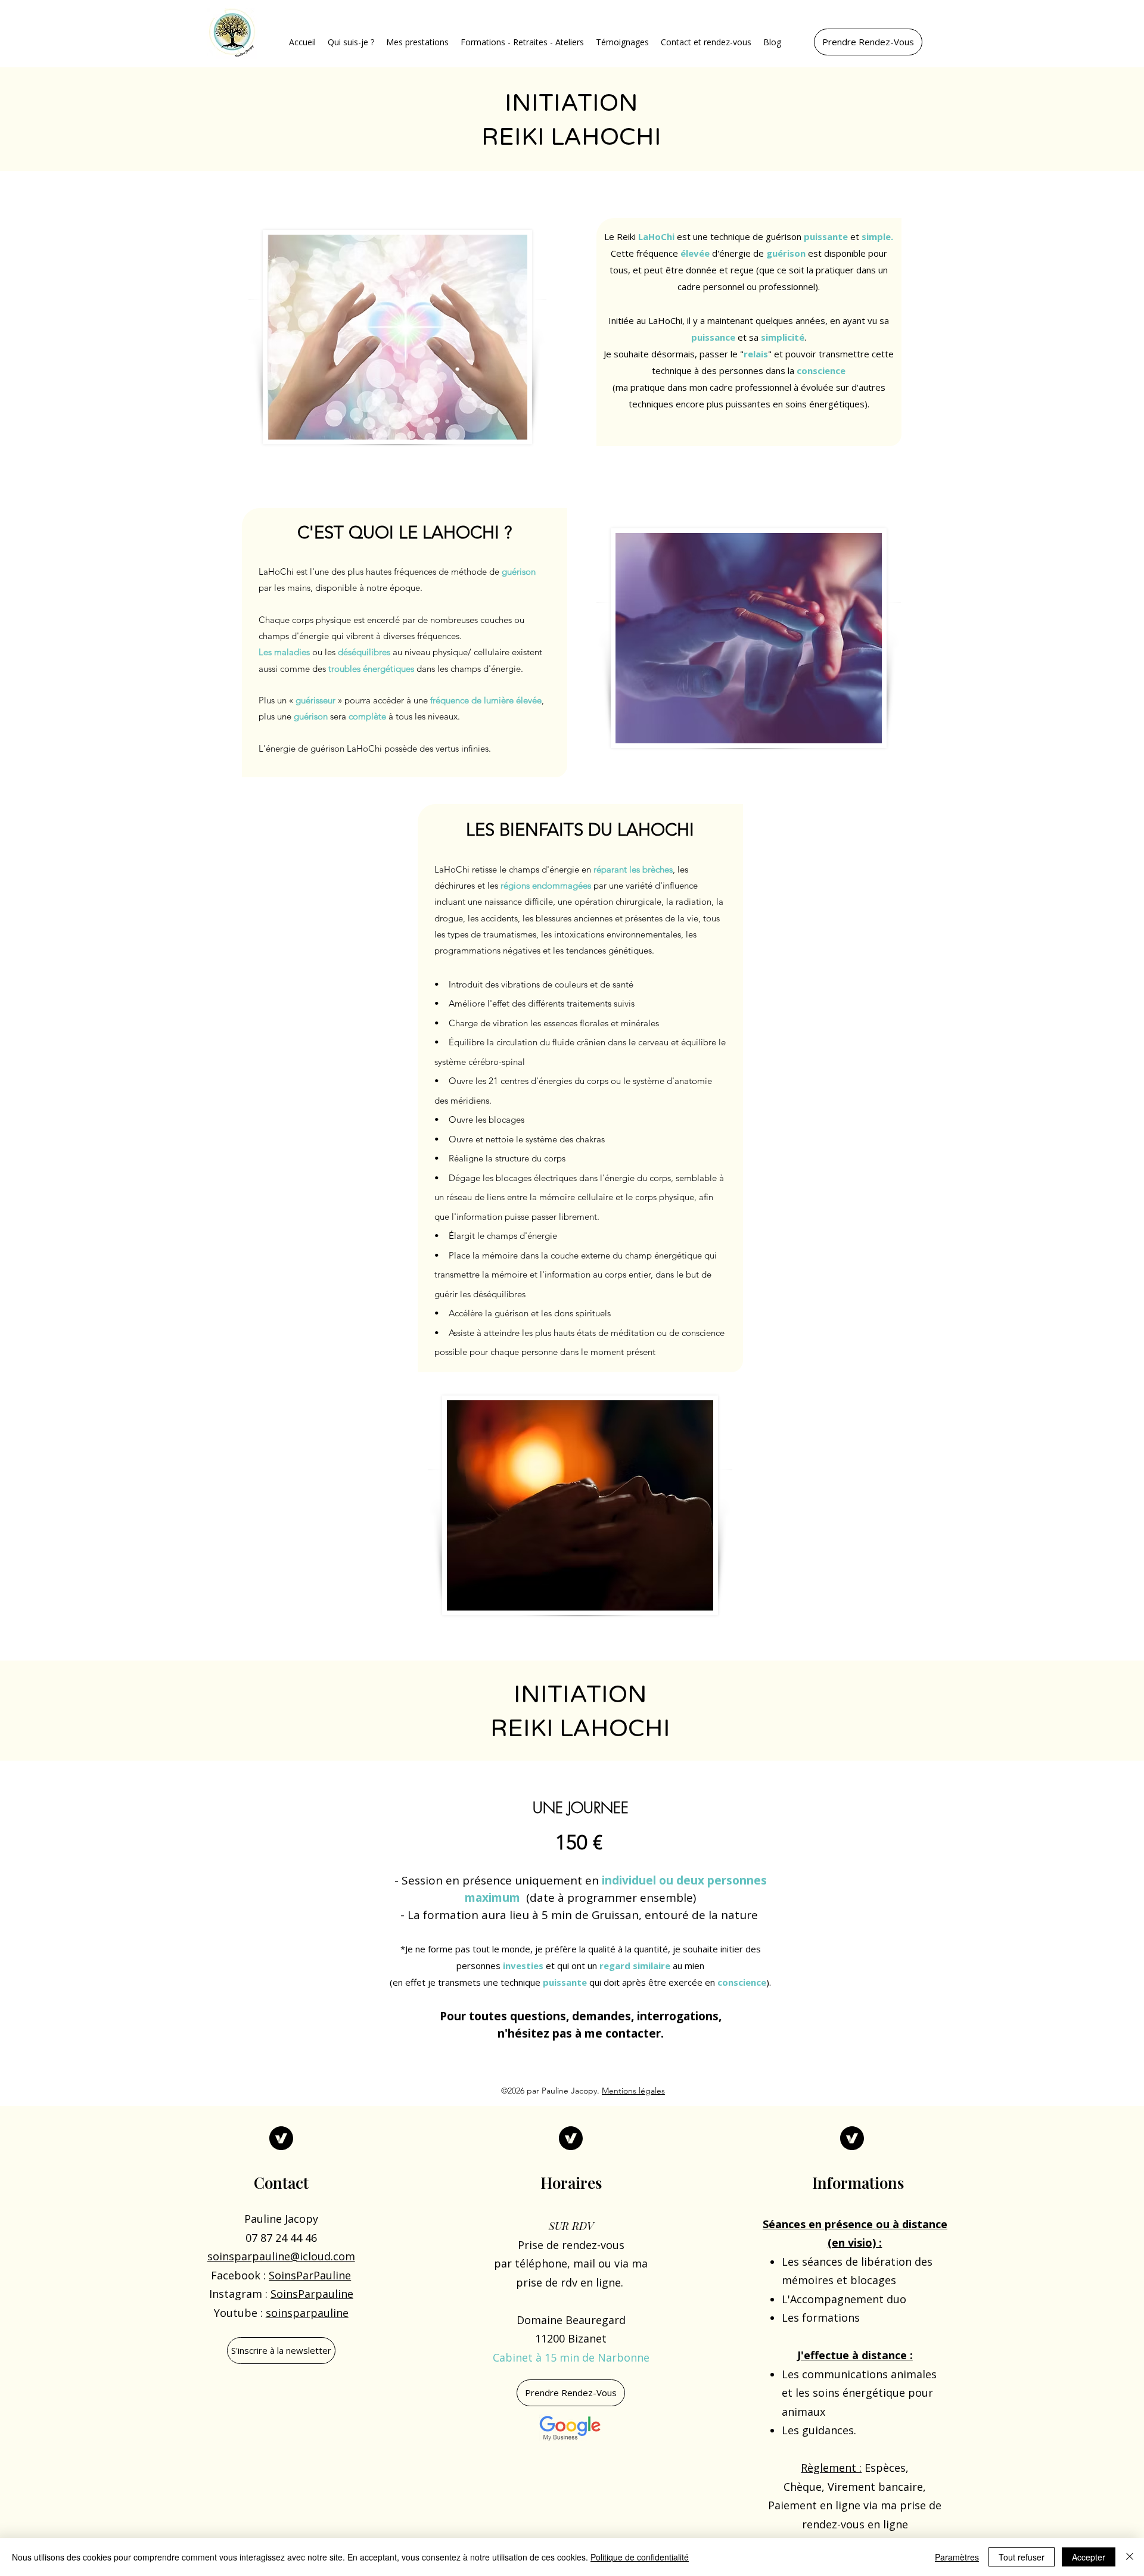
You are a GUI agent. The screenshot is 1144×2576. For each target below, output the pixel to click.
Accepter (1089, 2557)
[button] (351, 42)
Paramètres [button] (957, 2557)
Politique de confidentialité (640, 2557)
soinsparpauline (307, 2313)
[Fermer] (1130, 2557)
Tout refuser (1022, 2557)
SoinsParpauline (312, 2294)
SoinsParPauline (310, 2275)
